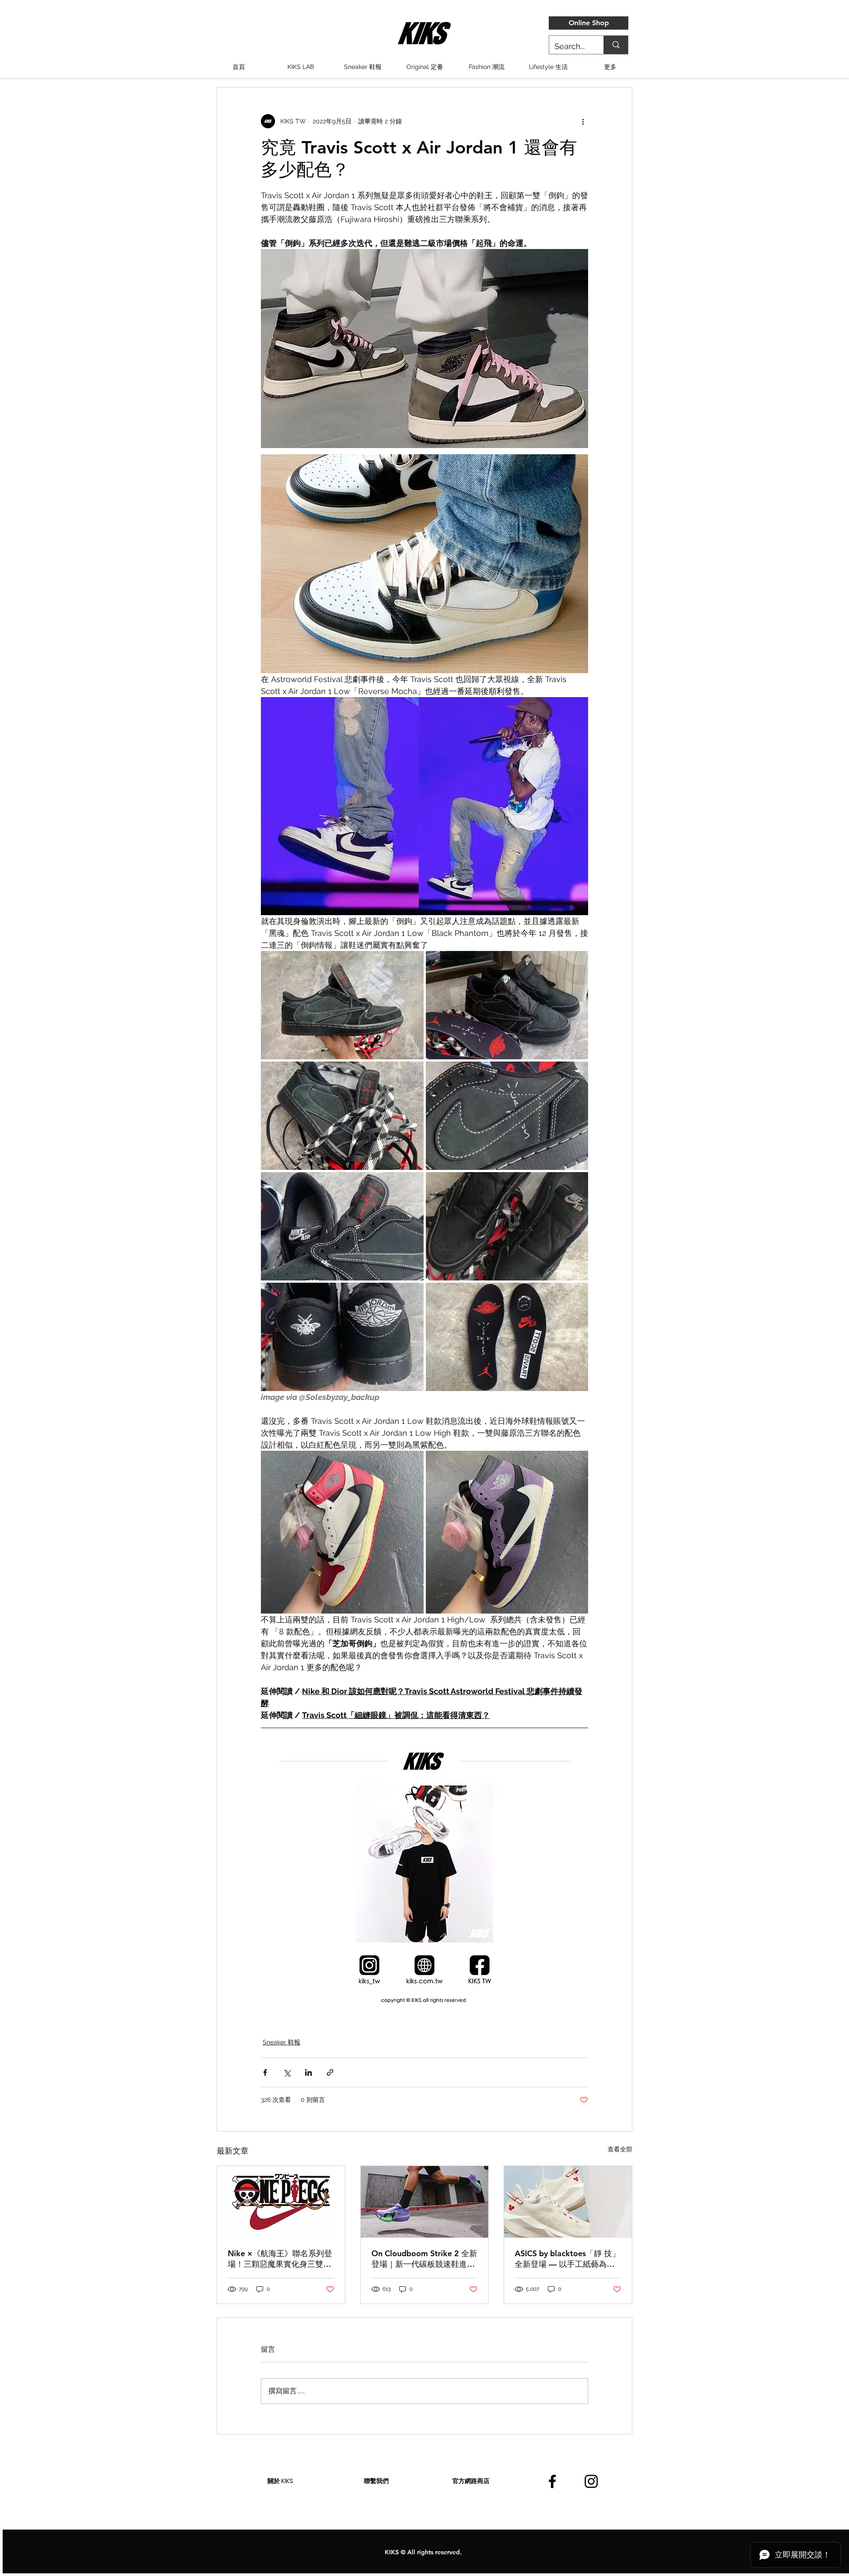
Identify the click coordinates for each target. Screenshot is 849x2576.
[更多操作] (583, 121)
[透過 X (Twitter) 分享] (287, 2072)
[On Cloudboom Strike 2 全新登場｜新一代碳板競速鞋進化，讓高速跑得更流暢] (425, 2202)
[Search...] (616, 45)
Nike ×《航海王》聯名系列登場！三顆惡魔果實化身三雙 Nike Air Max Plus (280, 2259)
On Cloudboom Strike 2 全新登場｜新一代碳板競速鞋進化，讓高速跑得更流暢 (424, 2259)
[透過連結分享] (330, 2072)
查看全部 (620, 2149)
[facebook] (552, 2481)
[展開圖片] (342, 1005)
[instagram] (591, 2481)
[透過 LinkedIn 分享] (308, 2072)
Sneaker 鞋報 (281, 2042)
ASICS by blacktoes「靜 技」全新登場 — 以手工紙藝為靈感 (567, 2259)
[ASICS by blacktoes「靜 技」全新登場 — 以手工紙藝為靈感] (568, 2202)
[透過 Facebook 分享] (265, 2072)
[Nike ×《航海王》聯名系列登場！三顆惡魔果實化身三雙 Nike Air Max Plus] (281, 2202)
